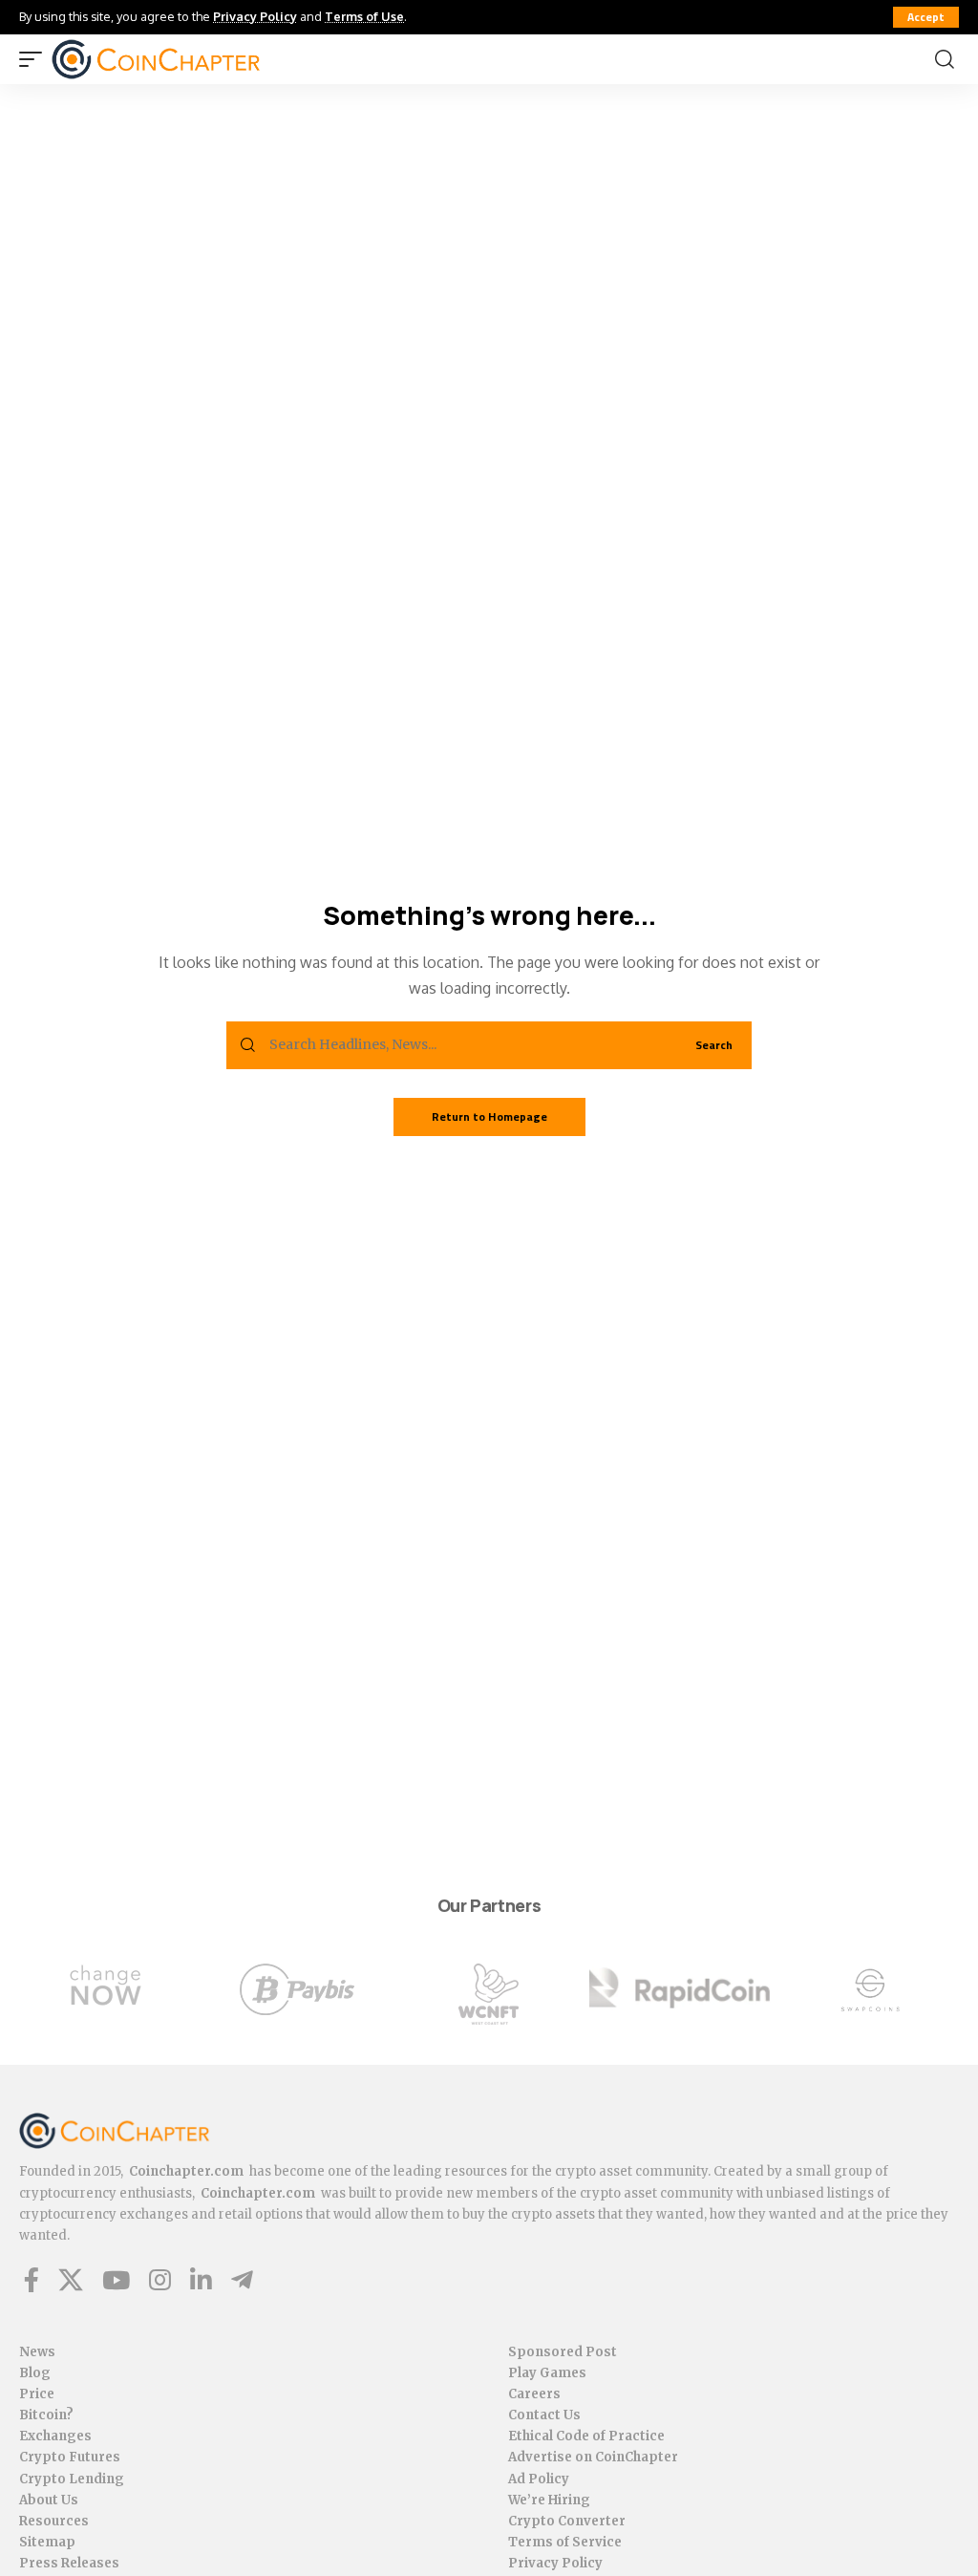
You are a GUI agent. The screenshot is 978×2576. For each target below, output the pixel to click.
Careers (534, 2394)
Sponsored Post (563, 2352)
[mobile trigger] (35, 59)
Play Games (547, 2373)
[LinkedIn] (201, 2280)
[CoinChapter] (156, 59)
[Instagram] (160, 2280)
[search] (945, 59)
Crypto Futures (70, 2457)
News (37, 2352)
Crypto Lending (72, 2479)
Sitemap (47, 2542)
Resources (54, 2521)
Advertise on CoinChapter (593, 2457)
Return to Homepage (489, 1116)
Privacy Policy (255, 16)
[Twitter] (71, 2280)
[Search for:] (466, 1045)
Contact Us (544, 2415)
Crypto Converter (567, 2521)
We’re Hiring (549, 2500)
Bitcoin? (46, 2415)
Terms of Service (565, 2542)
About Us (49, 2500)
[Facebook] (32, 2280)
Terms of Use (364, 16)
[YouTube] (116, 2280)
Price (37, 2394)
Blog (35, 2373)
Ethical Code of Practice (586, 2436)
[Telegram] (242, 2280)
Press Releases (69, 2563)
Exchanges (55, 2436)
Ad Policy (539, 2479)
